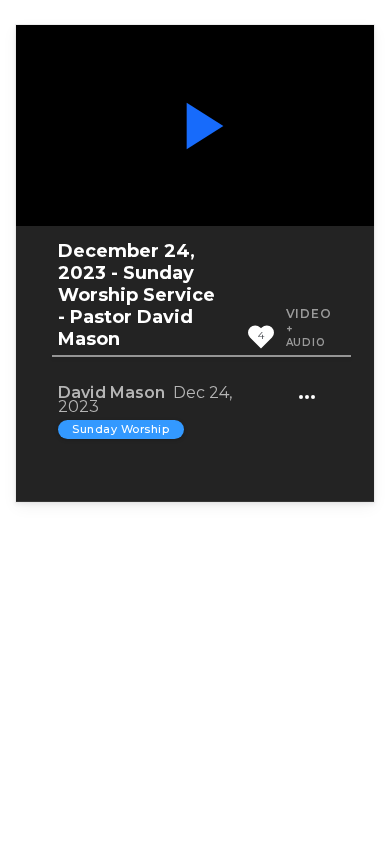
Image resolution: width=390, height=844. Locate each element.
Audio (306, 342)
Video (309, 313)
